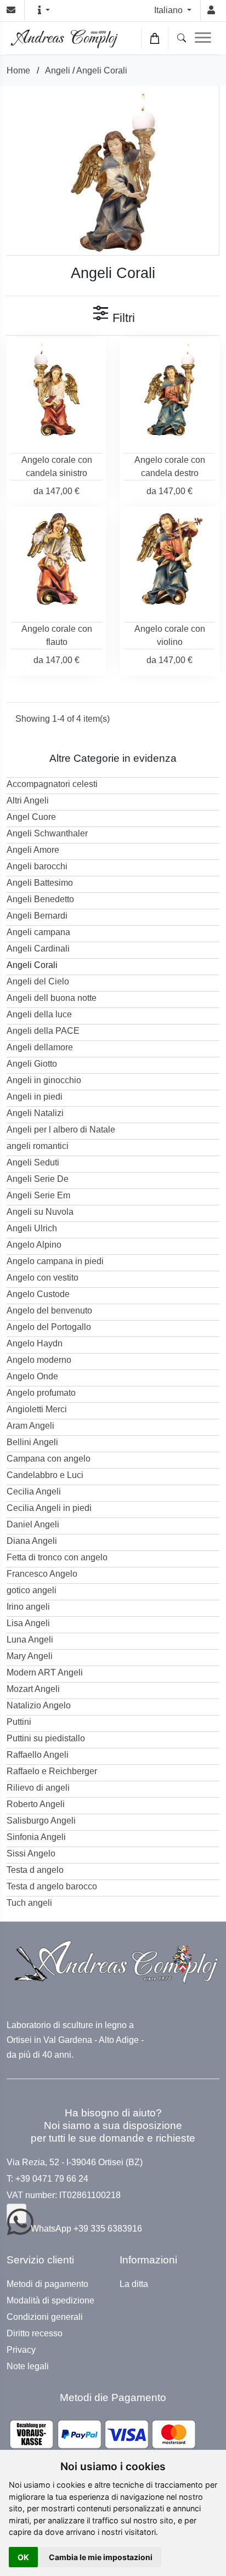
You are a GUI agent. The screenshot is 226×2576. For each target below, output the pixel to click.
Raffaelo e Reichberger (52, 1771)
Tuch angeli (29, 1903)
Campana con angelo (49, 1459)
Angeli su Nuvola (40, 1212)
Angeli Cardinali (38, 949)
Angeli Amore (33, 850)
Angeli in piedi (35, 1097)
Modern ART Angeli (45, 1672)
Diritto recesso (35, 2334)
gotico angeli (32, 1590)
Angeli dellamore (40, 1047)
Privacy (21, 2350)
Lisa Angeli (28, 1623)
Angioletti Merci (37, 1409)
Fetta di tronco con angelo (57, 1557)
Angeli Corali (102, 70)
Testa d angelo (35, 1870)
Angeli (58, 70)
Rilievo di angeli (38, 1788)
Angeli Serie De (38, 1179)
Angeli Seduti (33, 1162)
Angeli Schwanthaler (47, 833)
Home (18, 70)
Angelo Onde (32, 1376)
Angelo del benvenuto (49, 1310)
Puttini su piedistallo (46, 1738)
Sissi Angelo (31, 1853)
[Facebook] (16, 2213)
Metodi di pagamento (47, 2284)
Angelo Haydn (35, 1343)
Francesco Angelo (42, 1574)
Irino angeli (28, 1607)
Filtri (122, 318)
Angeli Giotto (32, 1064)
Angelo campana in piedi (55, 1261)
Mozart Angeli (33, 1689)
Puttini (19, 1722)
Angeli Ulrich (32, 1228)
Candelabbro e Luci (45, 1475)
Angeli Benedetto (40, 899)
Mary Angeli (30, 1656)
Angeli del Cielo (38, 981)
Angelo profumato (41, 1393)
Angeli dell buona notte (52, 998)
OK (23, 2557)
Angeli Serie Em (38, 1195)
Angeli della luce (39, 1014)
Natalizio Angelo (39, 1705)
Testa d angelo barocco (52, 1886)
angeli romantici (38, 1146)
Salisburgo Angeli (41, 1821)
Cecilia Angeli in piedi (49, 1508)
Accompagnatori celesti (52, 784)
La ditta (134, 2284)
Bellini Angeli (32, 1442)
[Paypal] (103, 2434)
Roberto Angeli (36, 1804)
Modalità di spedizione (50, 2301)
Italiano (169, 10)
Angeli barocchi (37, 866)
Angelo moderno (39, 1360)
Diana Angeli (32, 1541)
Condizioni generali (45, 2317)
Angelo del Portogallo (49, 1327)
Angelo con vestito (43, 1278)
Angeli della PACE (43, 1031)
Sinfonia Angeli (36, 1837)
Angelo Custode (38, 1294)
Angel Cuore (31, 817)
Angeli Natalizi (35, 1113)
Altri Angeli (28, 800)
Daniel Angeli (33, 1524)
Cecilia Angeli (34, 1491)
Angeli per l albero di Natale (61, 1130)
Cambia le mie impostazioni (101, 2557)
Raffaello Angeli (38, 1755)
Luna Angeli (30, 1640)
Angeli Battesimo (40, 883)
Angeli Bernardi (37, 916)
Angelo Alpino (34, 1245)
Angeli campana (38, 932)
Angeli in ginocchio (44, 1080)
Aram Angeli (30, 1426)
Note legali (28, 2366)
